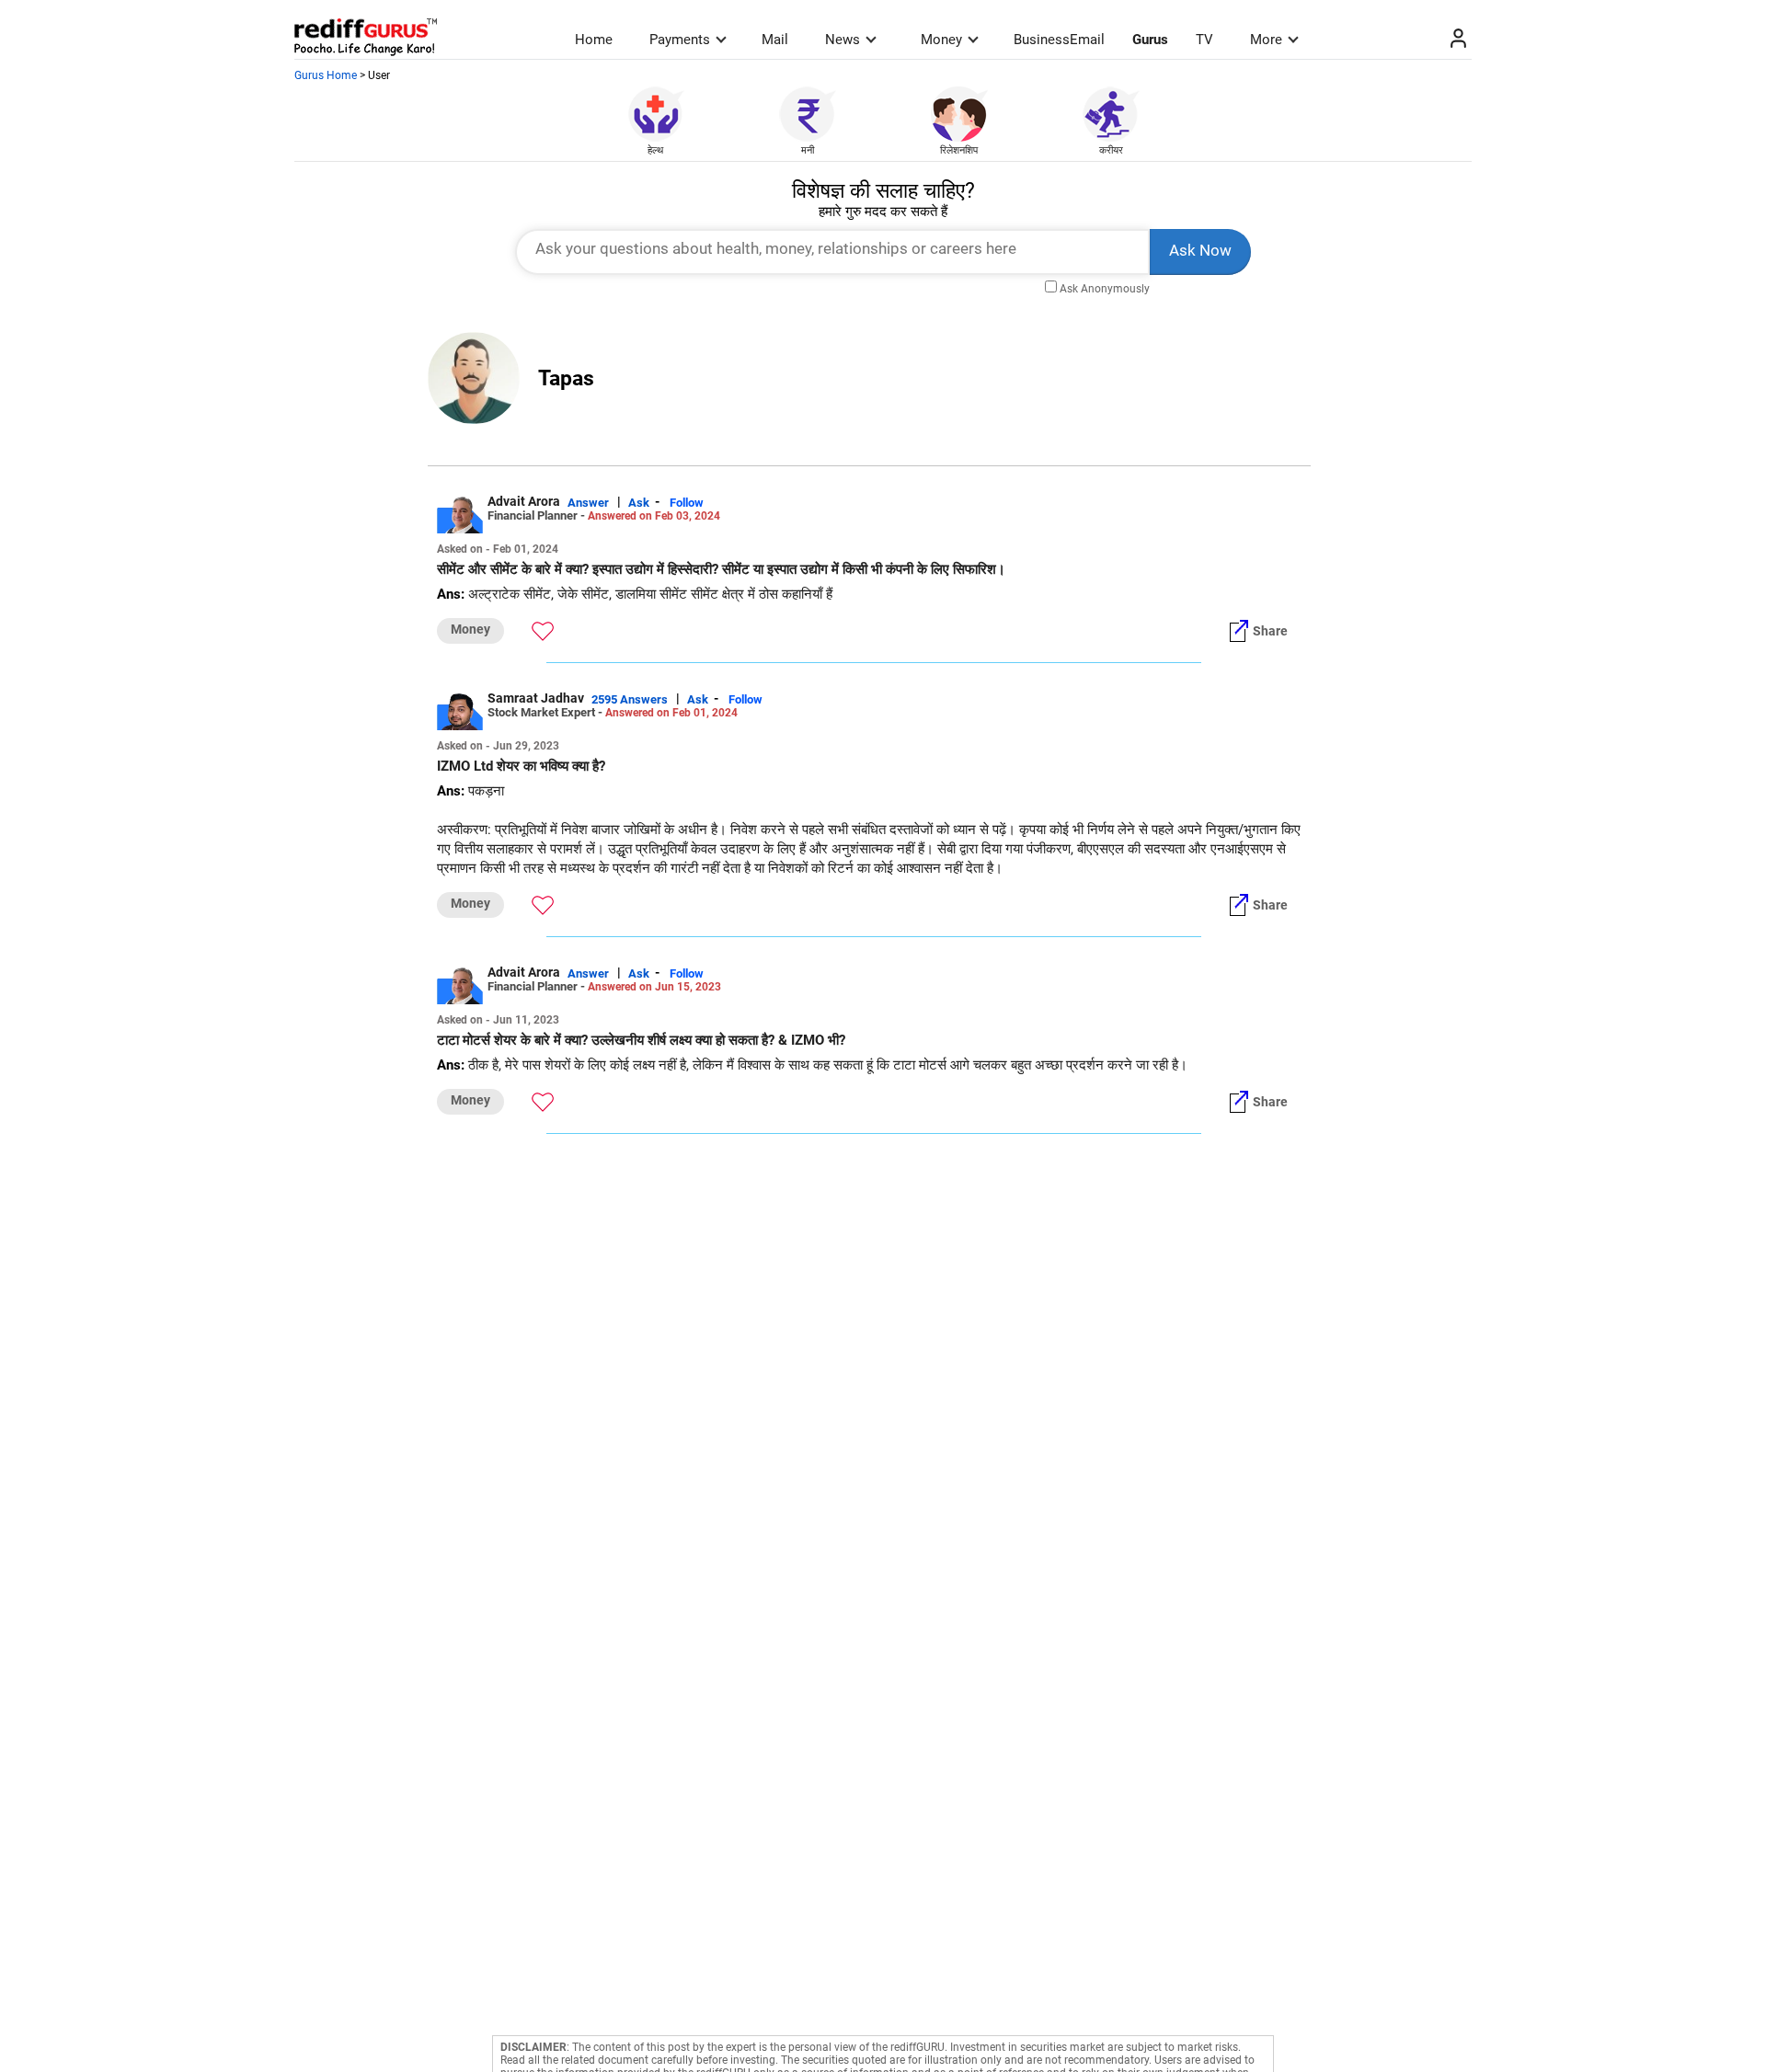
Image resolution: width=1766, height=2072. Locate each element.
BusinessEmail (1059, 40)
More (1266, 40)
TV (1204, 40)
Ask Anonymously (1105, 289)
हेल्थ (655, 150)
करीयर (1111, 150)
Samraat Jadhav (536, 698)
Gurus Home (326, 75)
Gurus (1150, 40)
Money (941, 40)
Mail (775, 40)
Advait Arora (524, 501)
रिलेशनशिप (959, 150)
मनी (808, 150)
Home (594, 40)
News (843, 40)
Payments (680, 40)
